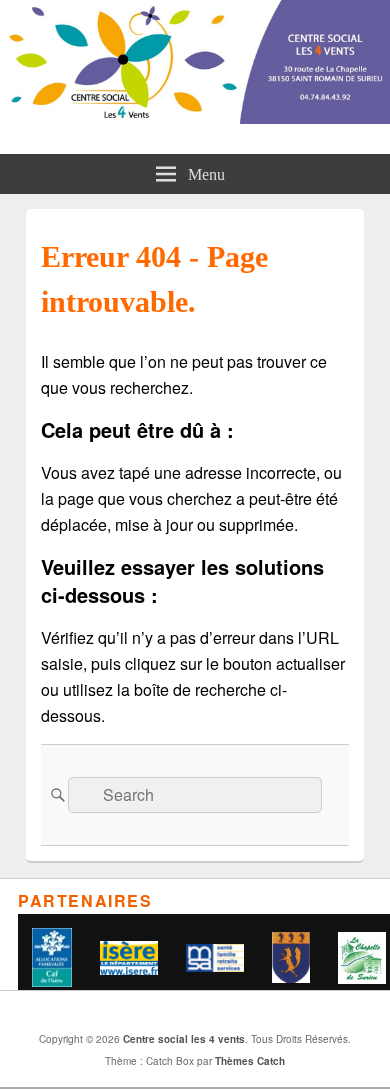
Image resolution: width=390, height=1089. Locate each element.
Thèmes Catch (250, 1061)
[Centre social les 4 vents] (195, 117)
